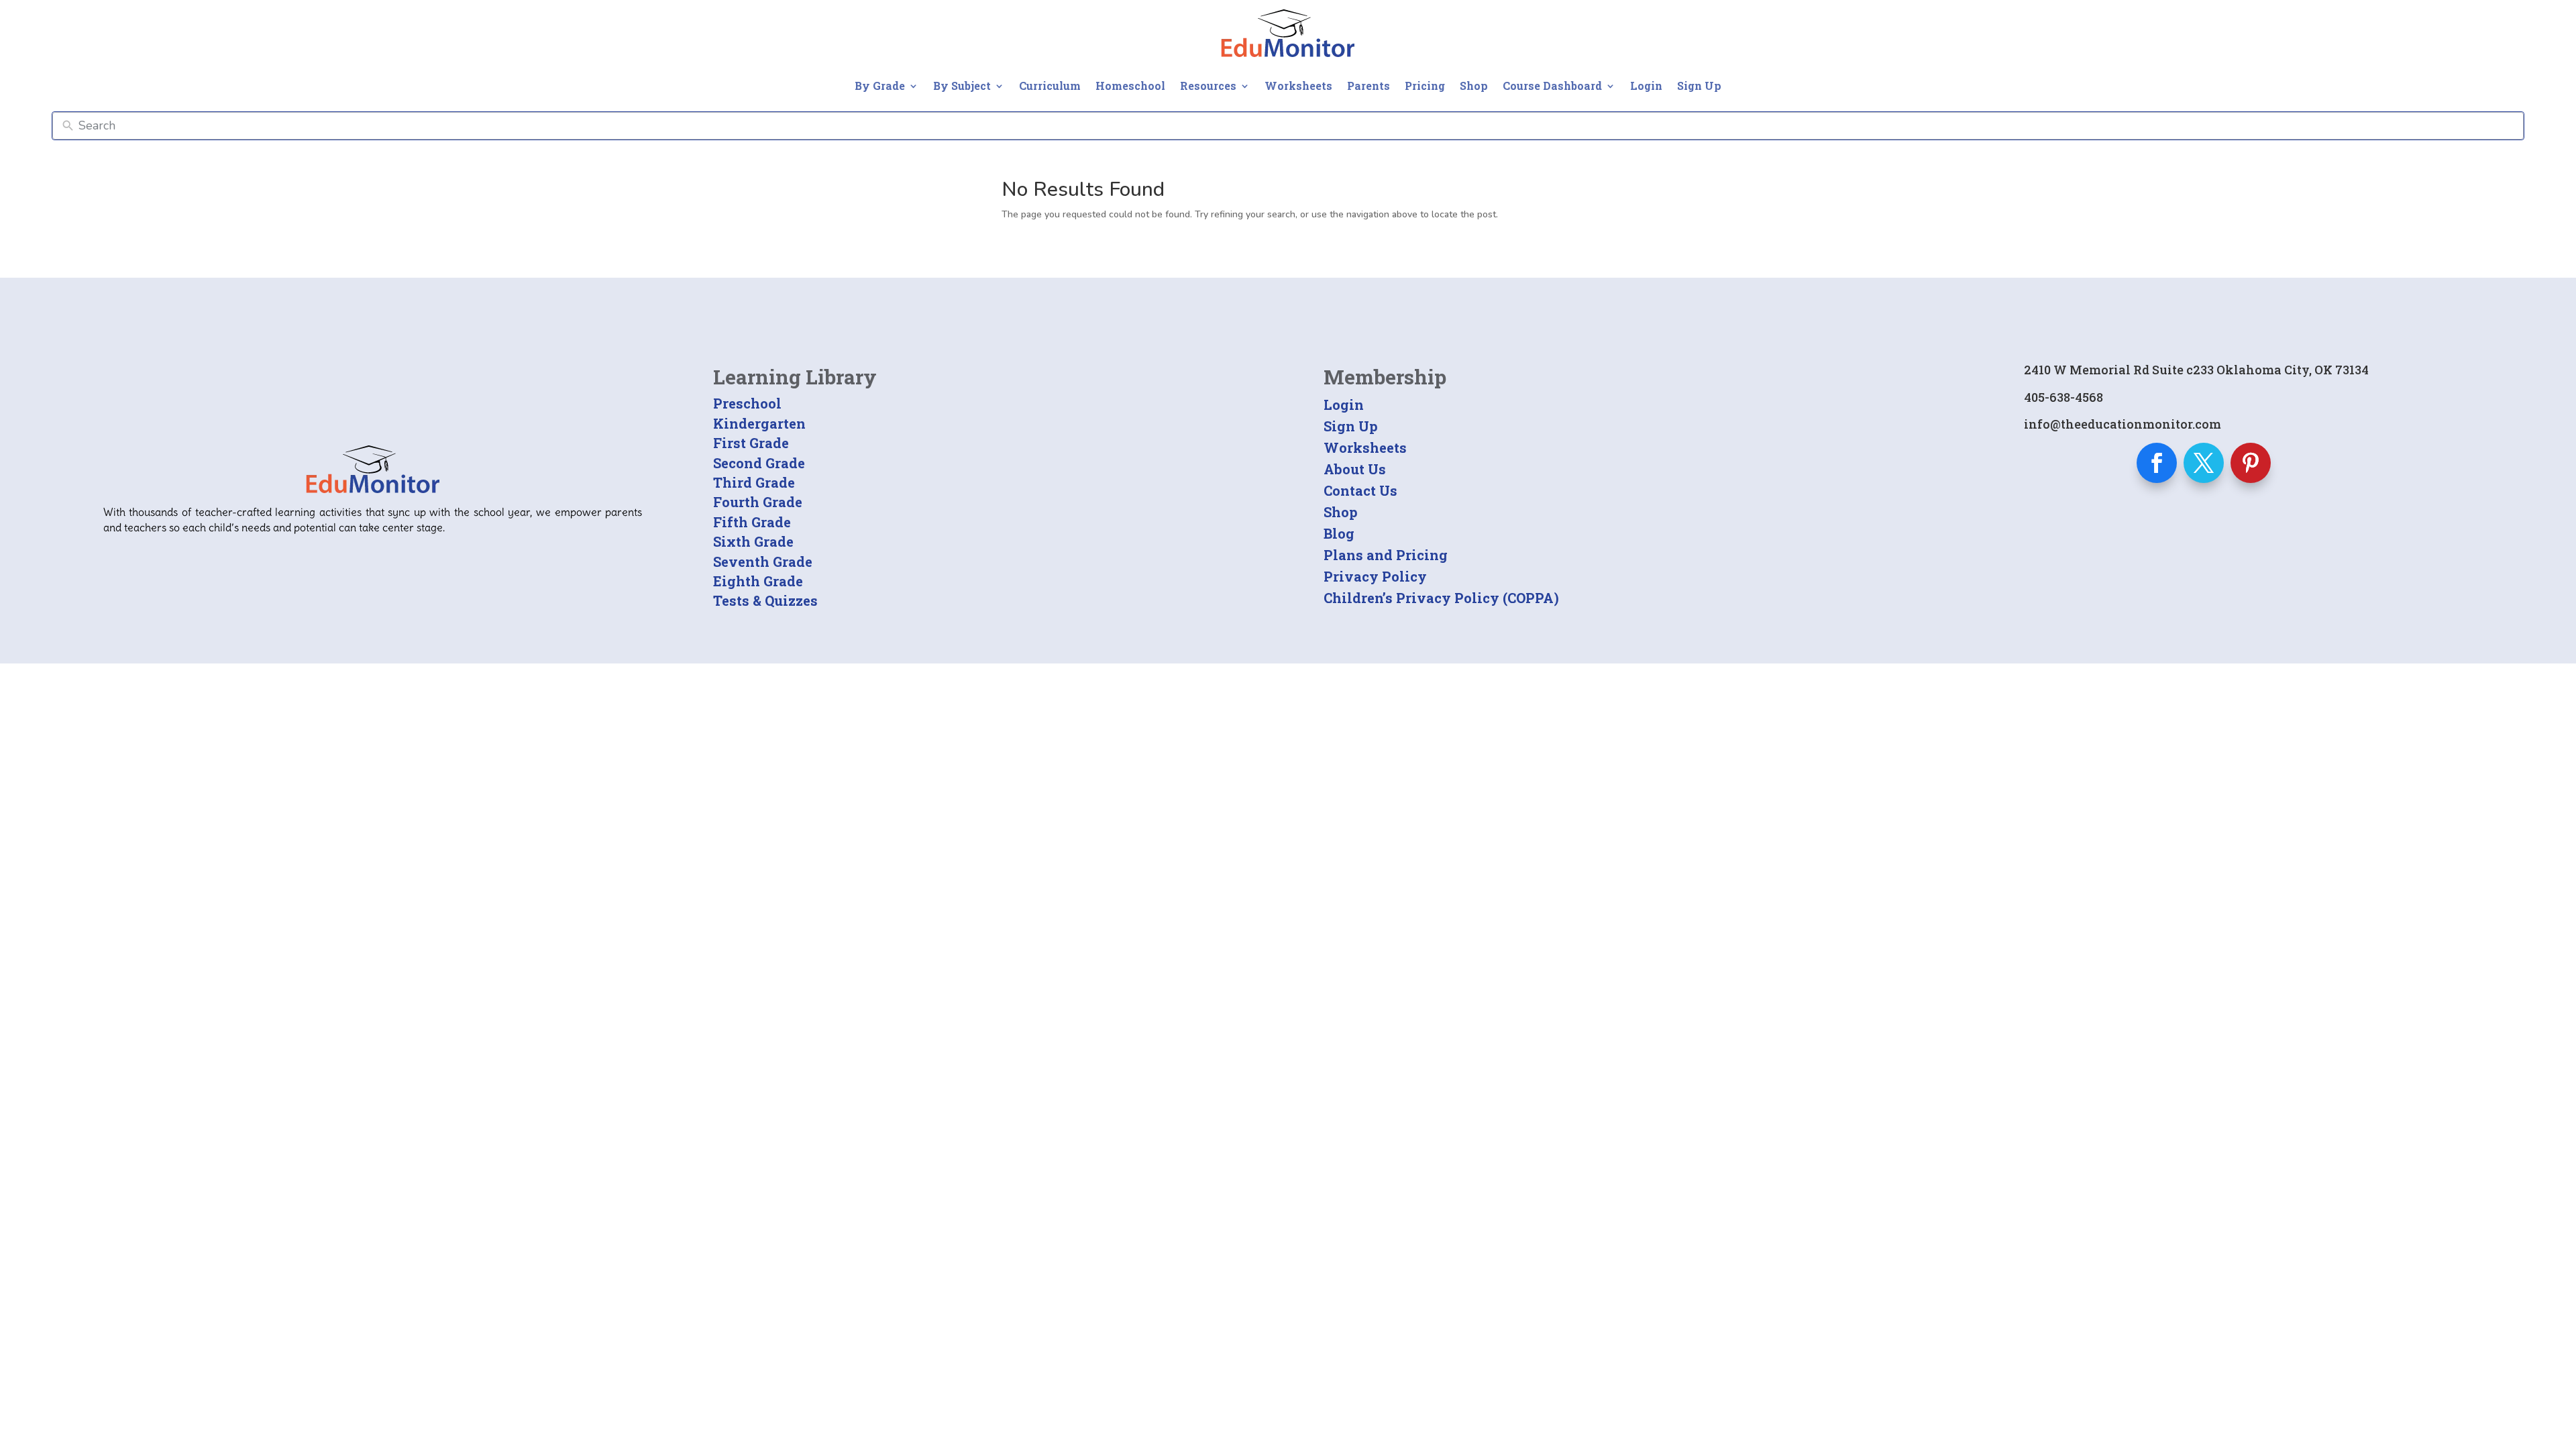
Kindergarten (759, 423)
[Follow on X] (2204, 463)
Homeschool (1130, 86)
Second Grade (759, 463)
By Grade (880, 86)
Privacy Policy (1375, 576)
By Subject (962, 86)
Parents (1368, 86)
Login (1646, 86)
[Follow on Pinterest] (2251, 463)
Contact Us (1360, 490)
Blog (1339, 533)
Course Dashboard (1552, 86)
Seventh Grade (763, 561)
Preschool (747, 403)
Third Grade (754, 482)
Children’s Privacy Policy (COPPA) (1441, 598)
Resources (1208, 86)
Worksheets (1298, 86)
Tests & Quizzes (765, 600)
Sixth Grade (753, 541)
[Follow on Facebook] (2157, 463)
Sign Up (1699, 86)
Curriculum (1050, 86)
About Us (1355, 469)
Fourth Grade (758, 502)
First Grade (751, 443)
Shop (1474, 86)
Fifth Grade (752, 522)
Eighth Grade (758, 581)
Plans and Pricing (1386, 555)
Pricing (1425, 86)
